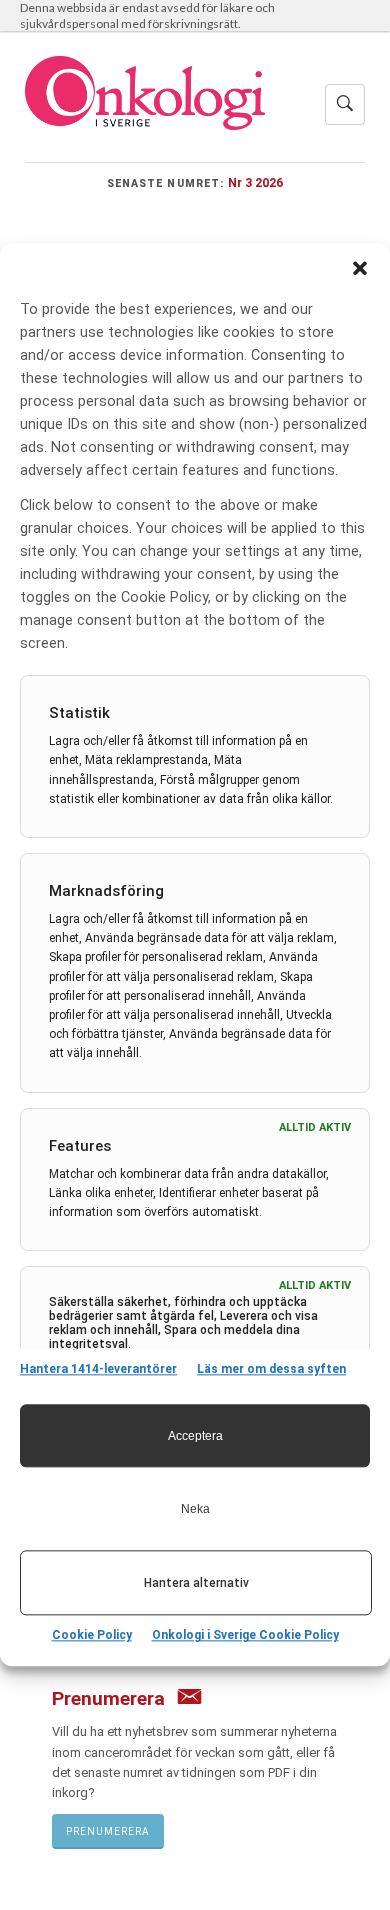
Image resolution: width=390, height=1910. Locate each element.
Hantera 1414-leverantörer (98, 1369)
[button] (360, 268)
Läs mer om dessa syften (271, 1369)
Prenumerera (108, 1831)
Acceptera (195, 1436)
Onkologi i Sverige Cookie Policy (245, 1636)
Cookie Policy (92, 1636)
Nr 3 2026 (255, 182)
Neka (195, 1509)
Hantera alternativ (196, 1583)
